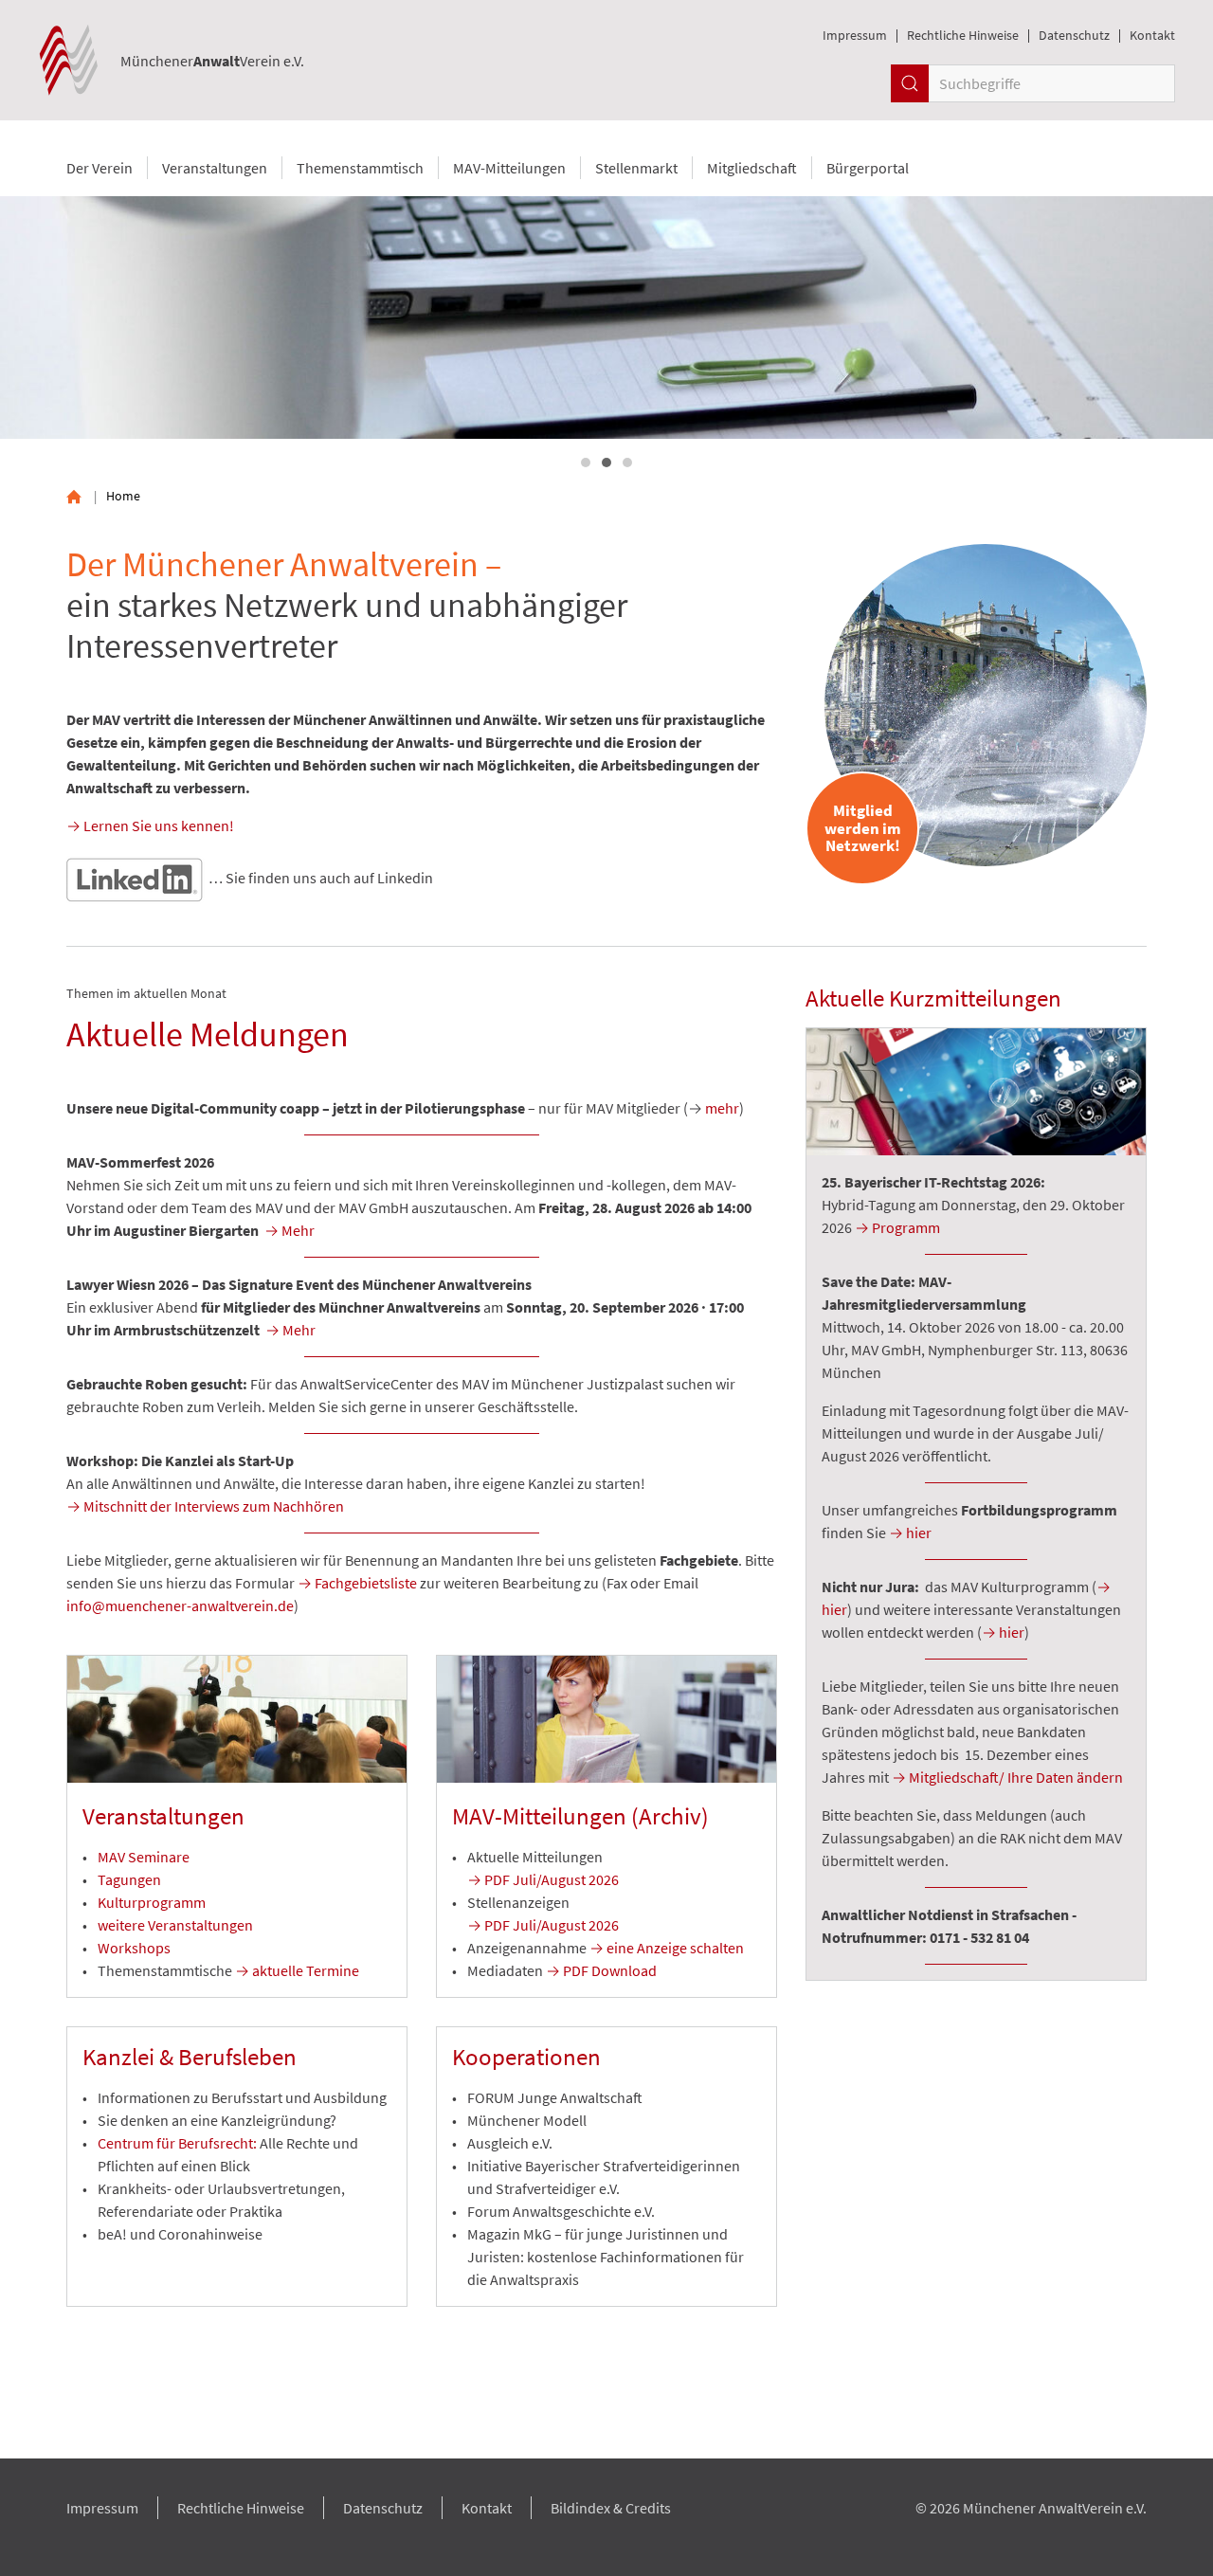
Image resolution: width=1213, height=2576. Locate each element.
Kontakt (1152, 35)
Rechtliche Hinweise (963, 35)
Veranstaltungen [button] (215, 168)
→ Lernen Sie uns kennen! (150, 825)
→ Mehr (290, 1230)
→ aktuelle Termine (297, 1970)
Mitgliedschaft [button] (752, 168)
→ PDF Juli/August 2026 (543, 1879)
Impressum (855, 35)
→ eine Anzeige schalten (667, 1948)
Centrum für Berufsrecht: (177, 2143)
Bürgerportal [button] (868, 168)
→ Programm (897, 1227)
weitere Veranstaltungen (175, 1925)
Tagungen (129, 1879)
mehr (722, 1108)
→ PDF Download (601, 1970)
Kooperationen (526, 2057)
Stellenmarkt (636, 168)
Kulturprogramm (152, 1902)
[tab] (586, 463)
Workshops (134, 1948)
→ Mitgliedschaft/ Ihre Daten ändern (1007, 1777)
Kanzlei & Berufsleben (190, 2057)
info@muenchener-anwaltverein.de (180, 1605)
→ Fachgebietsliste (357, 1583)
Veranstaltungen (163, 1816)
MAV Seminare (144, 1857)
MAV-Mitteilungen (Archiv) (580, 1816)
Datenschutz (1074, 35)
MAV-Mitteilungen (509, 168)
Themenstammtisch (360, 168)
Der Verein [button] (100, 168)
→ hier (910, 1533)
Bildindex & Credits (611, 2508)
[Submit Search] (910, 83)
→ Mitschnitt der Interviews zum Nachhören (205, 1506)
